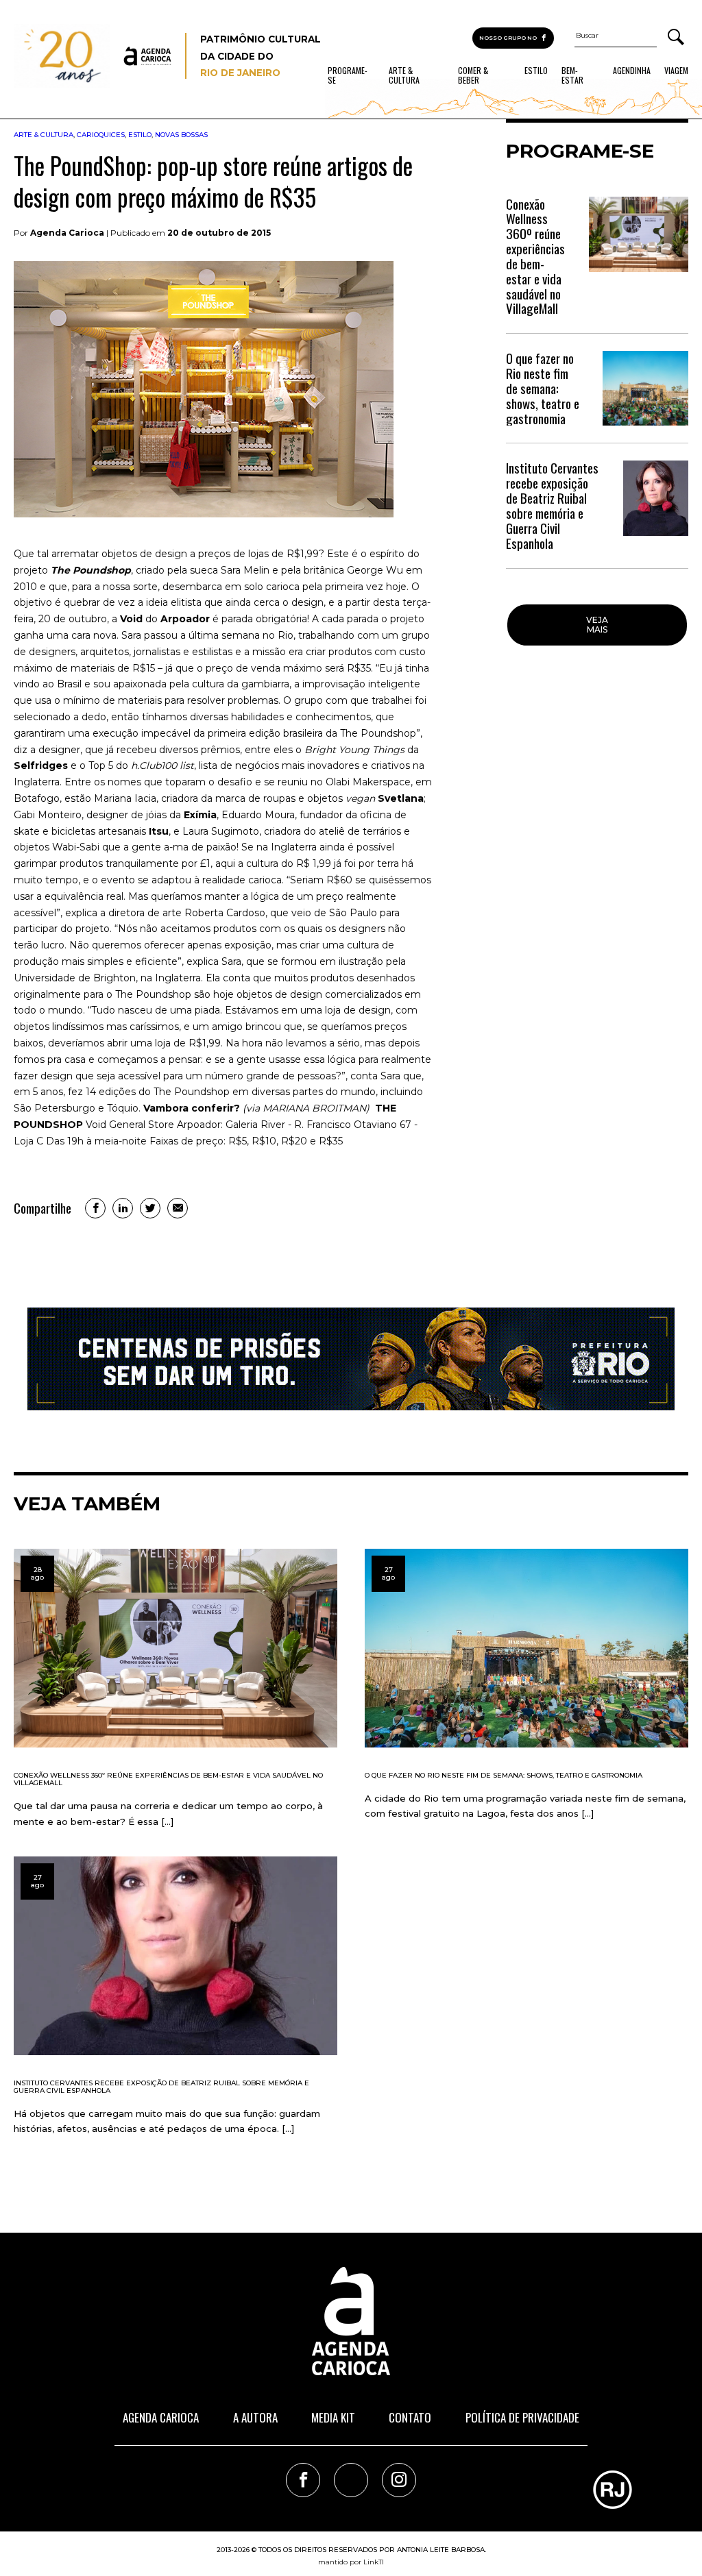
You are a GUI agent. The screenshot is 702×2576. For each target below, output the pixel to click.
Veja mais (597, 625)
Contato (410, 2417)
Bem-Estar (572, 75)
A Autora (255, 2417)
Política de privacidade (522, 2417)
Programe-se (348, 75)
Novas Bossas (181, 135)
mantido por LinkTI (351, 2562)
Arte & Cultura (404, 75)
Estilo (536, 71)
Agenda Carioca (161, 2417)
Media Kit (333, 2417)
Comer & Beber (473, 75)
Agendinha (632, 71)
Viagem (676, 71)
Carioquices (101, 135)
